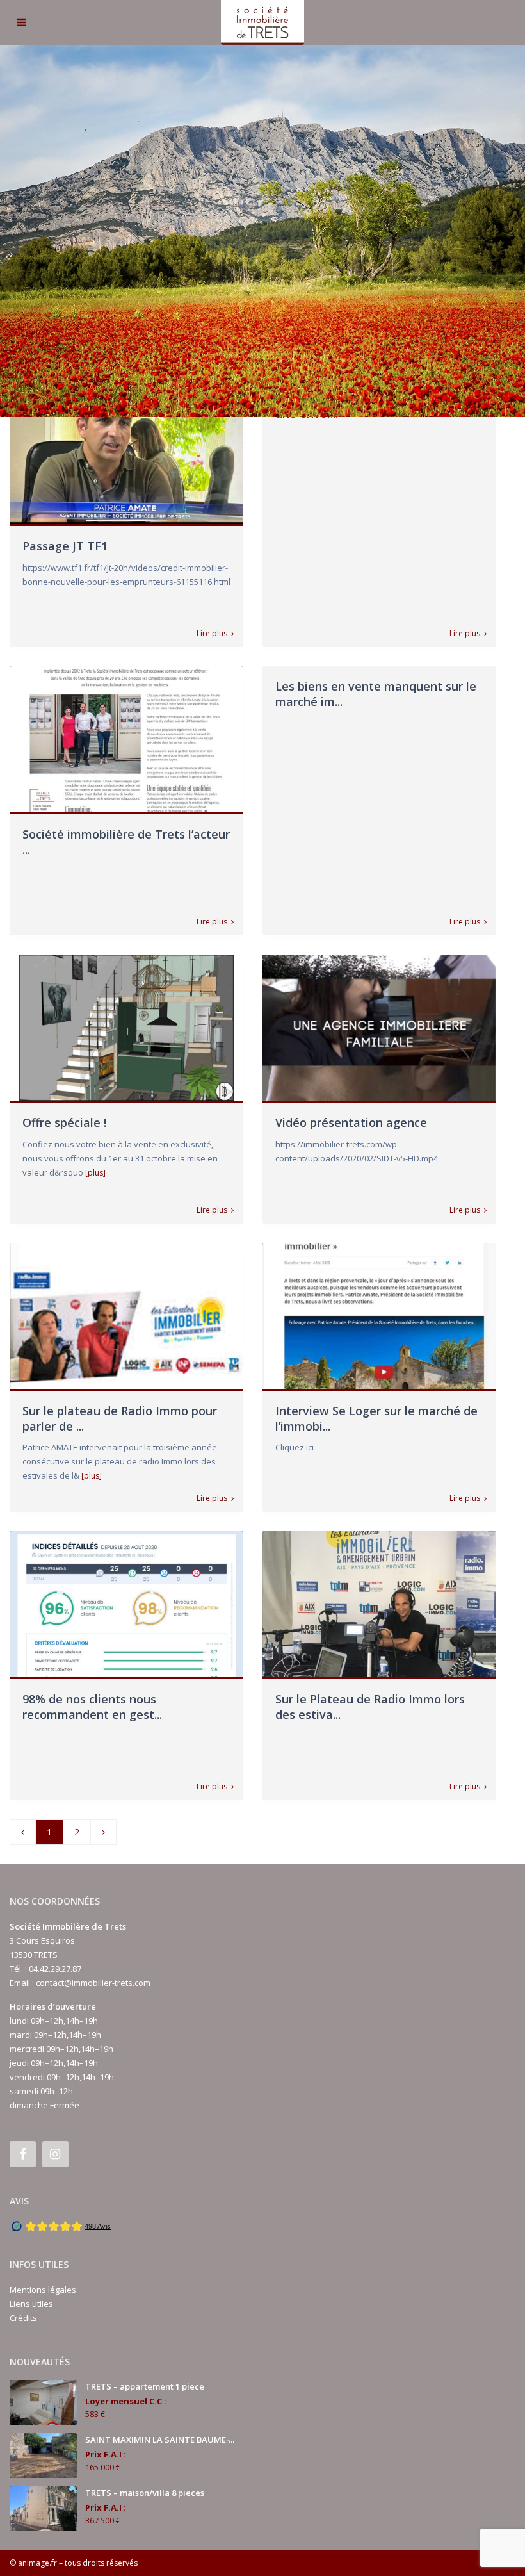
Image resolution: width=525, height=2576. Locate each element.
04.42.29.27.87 (55, 1969)
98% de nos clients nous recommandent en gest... (92, 1706)
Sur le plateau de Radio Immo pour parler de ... (120, 1418)
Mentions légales (43, 2290)
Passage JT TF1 (65, 546)
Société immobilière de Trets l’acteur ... (126, 841)
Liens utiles (31, 2304)
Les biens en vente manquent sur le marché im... (376, 693)
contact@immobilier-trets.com (93, 1983)
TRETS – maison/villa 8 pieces (145, 2493)
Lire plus (212, 634)
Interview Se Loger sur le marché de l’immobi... (376, 1418)
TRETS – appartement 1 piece (145, 2386)
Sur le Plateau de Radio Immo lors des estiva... (370, 1706)
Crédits (23, 2318)
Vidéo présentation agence (351, 1122)
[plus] (95, 1173)
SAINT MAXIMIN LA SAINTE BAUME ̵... (160, 2440)
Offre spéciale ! (64, 1122)
